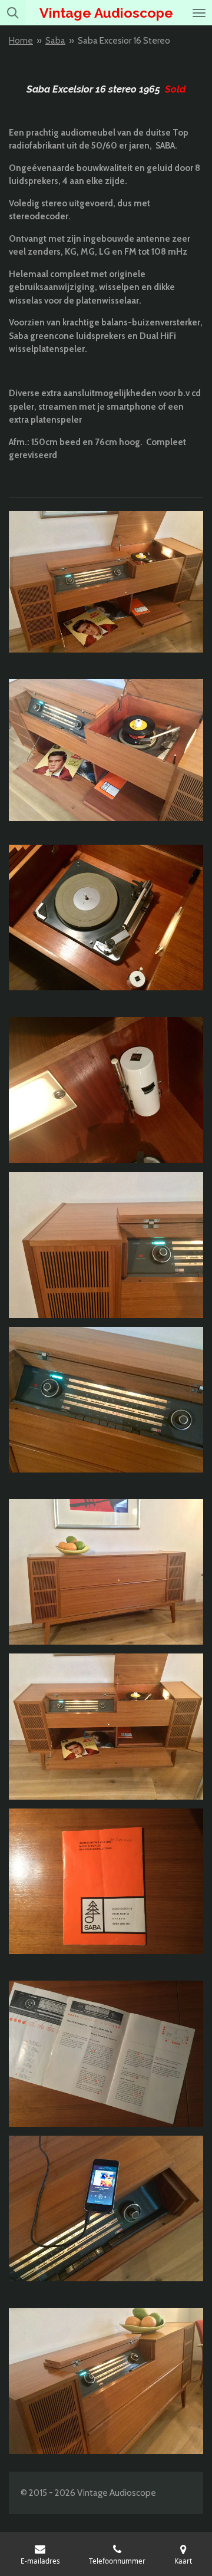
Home (21, 41)
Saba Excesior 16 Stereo (124, 41)
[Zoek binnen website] (13, 13)
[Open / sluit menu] (199, 13)
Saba (55, 41)
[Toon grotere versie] (106, 582)
